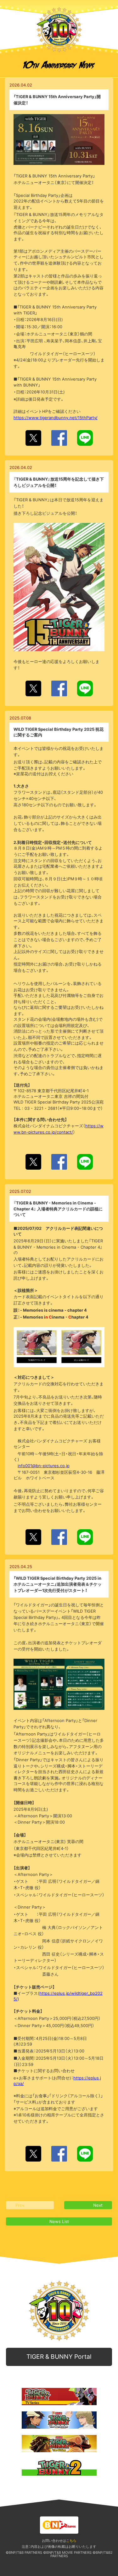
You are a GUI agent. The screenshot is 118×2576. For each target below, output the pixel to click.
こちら (71, 2541)
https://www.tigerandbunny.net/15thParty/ (56, 418)
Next (98, 2205)
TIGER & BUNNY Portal (59, 2357)
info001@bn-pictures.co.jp (44, 1466)
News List (59, 2221)
